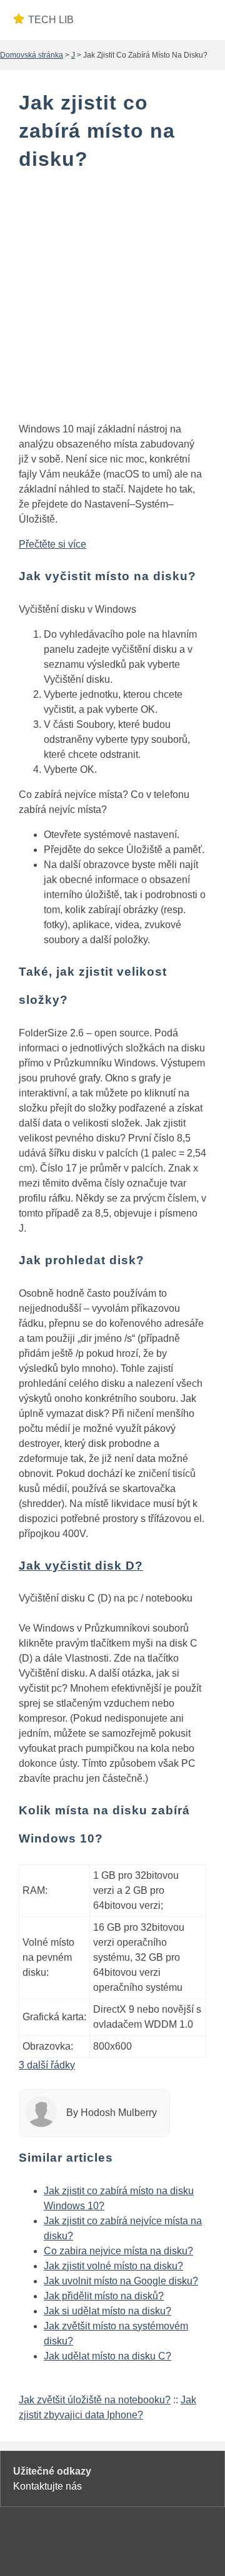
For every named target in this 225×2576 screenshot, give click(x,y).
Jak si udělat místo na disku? (107, 2311)
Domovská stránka (32, 55)
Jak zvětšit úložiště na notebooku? (95, 2400)
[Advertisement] (112, 299)
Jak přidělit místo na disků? (104, 2296)
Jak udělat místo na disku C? (107, 2356)
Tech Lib (51, 20)
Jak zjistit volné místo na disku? (113, 2266)
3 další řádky (47, 2065)
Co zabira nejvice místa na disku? (118, 2251)
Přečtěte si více (52, 544)
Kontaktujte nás (47, 2486)
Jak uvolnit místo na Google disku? (121, 2281)
